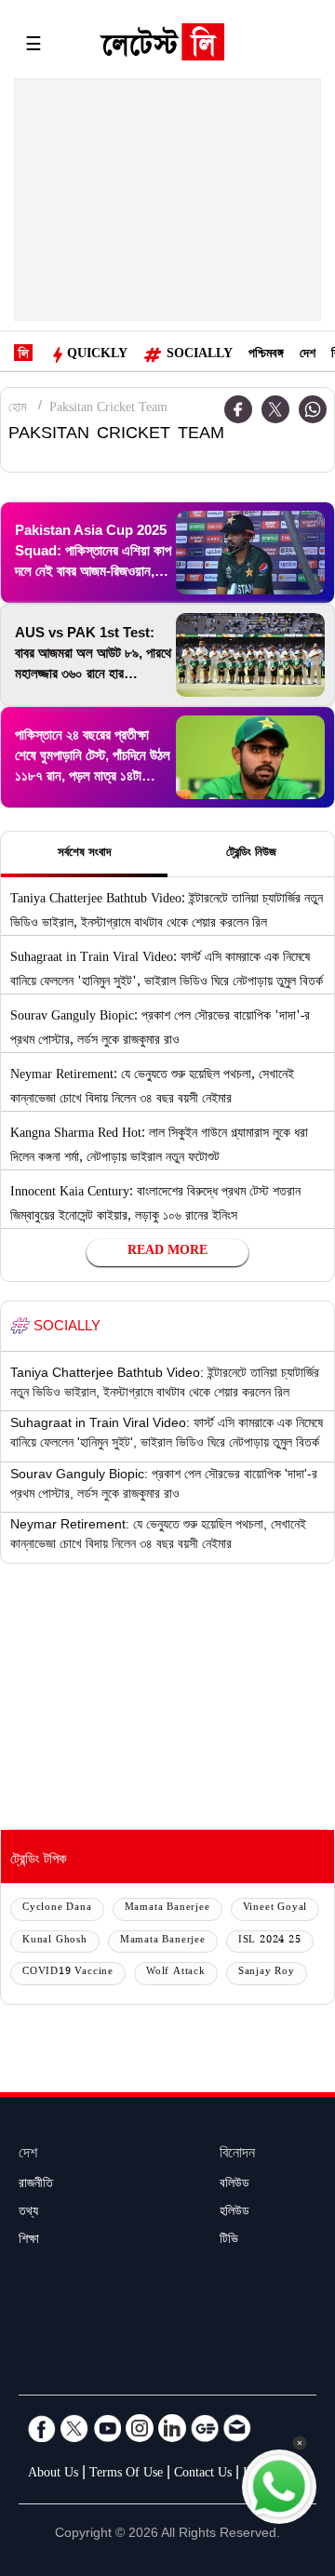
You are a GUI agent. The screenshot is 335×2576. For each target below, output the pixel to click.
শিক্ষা (29, 2241)
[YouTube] (107, 2428)
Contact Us (203, 2475)
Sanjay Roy (267, 1973)
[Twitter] (275, 409)
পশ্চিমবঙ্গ (266, 355)
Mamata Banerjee (167, 1909)
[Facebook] (42, 2428)
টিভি (229, 2241)
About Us (53, 2475)
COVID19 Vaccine (68, 1973)
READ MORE (167, 1252)
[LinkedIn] (172, 2428)
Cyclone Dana (57, 1909)
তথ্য (28, 2213)
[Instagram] (140, 2428)
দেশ (308, 355)
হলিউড (234, 2213)
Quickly (97, 355)
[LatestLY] (162, 47)
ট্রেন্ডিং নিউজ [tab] (251, 854)
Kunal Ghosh (55, 1941)
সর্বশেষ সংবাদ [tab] (84, 854)
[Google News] (205, 2428)
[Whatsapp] (313, 409)
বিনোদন (237, 2155)
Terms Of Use (126, 2475)
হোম (17, 409)
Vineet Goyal (275, 1909)
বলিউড (234, 2185)
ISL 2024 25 (270, 1941)
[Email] (237, 2428)
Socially (200, 355)
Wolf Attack (176, 1973)
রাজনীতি (36, 2185)
